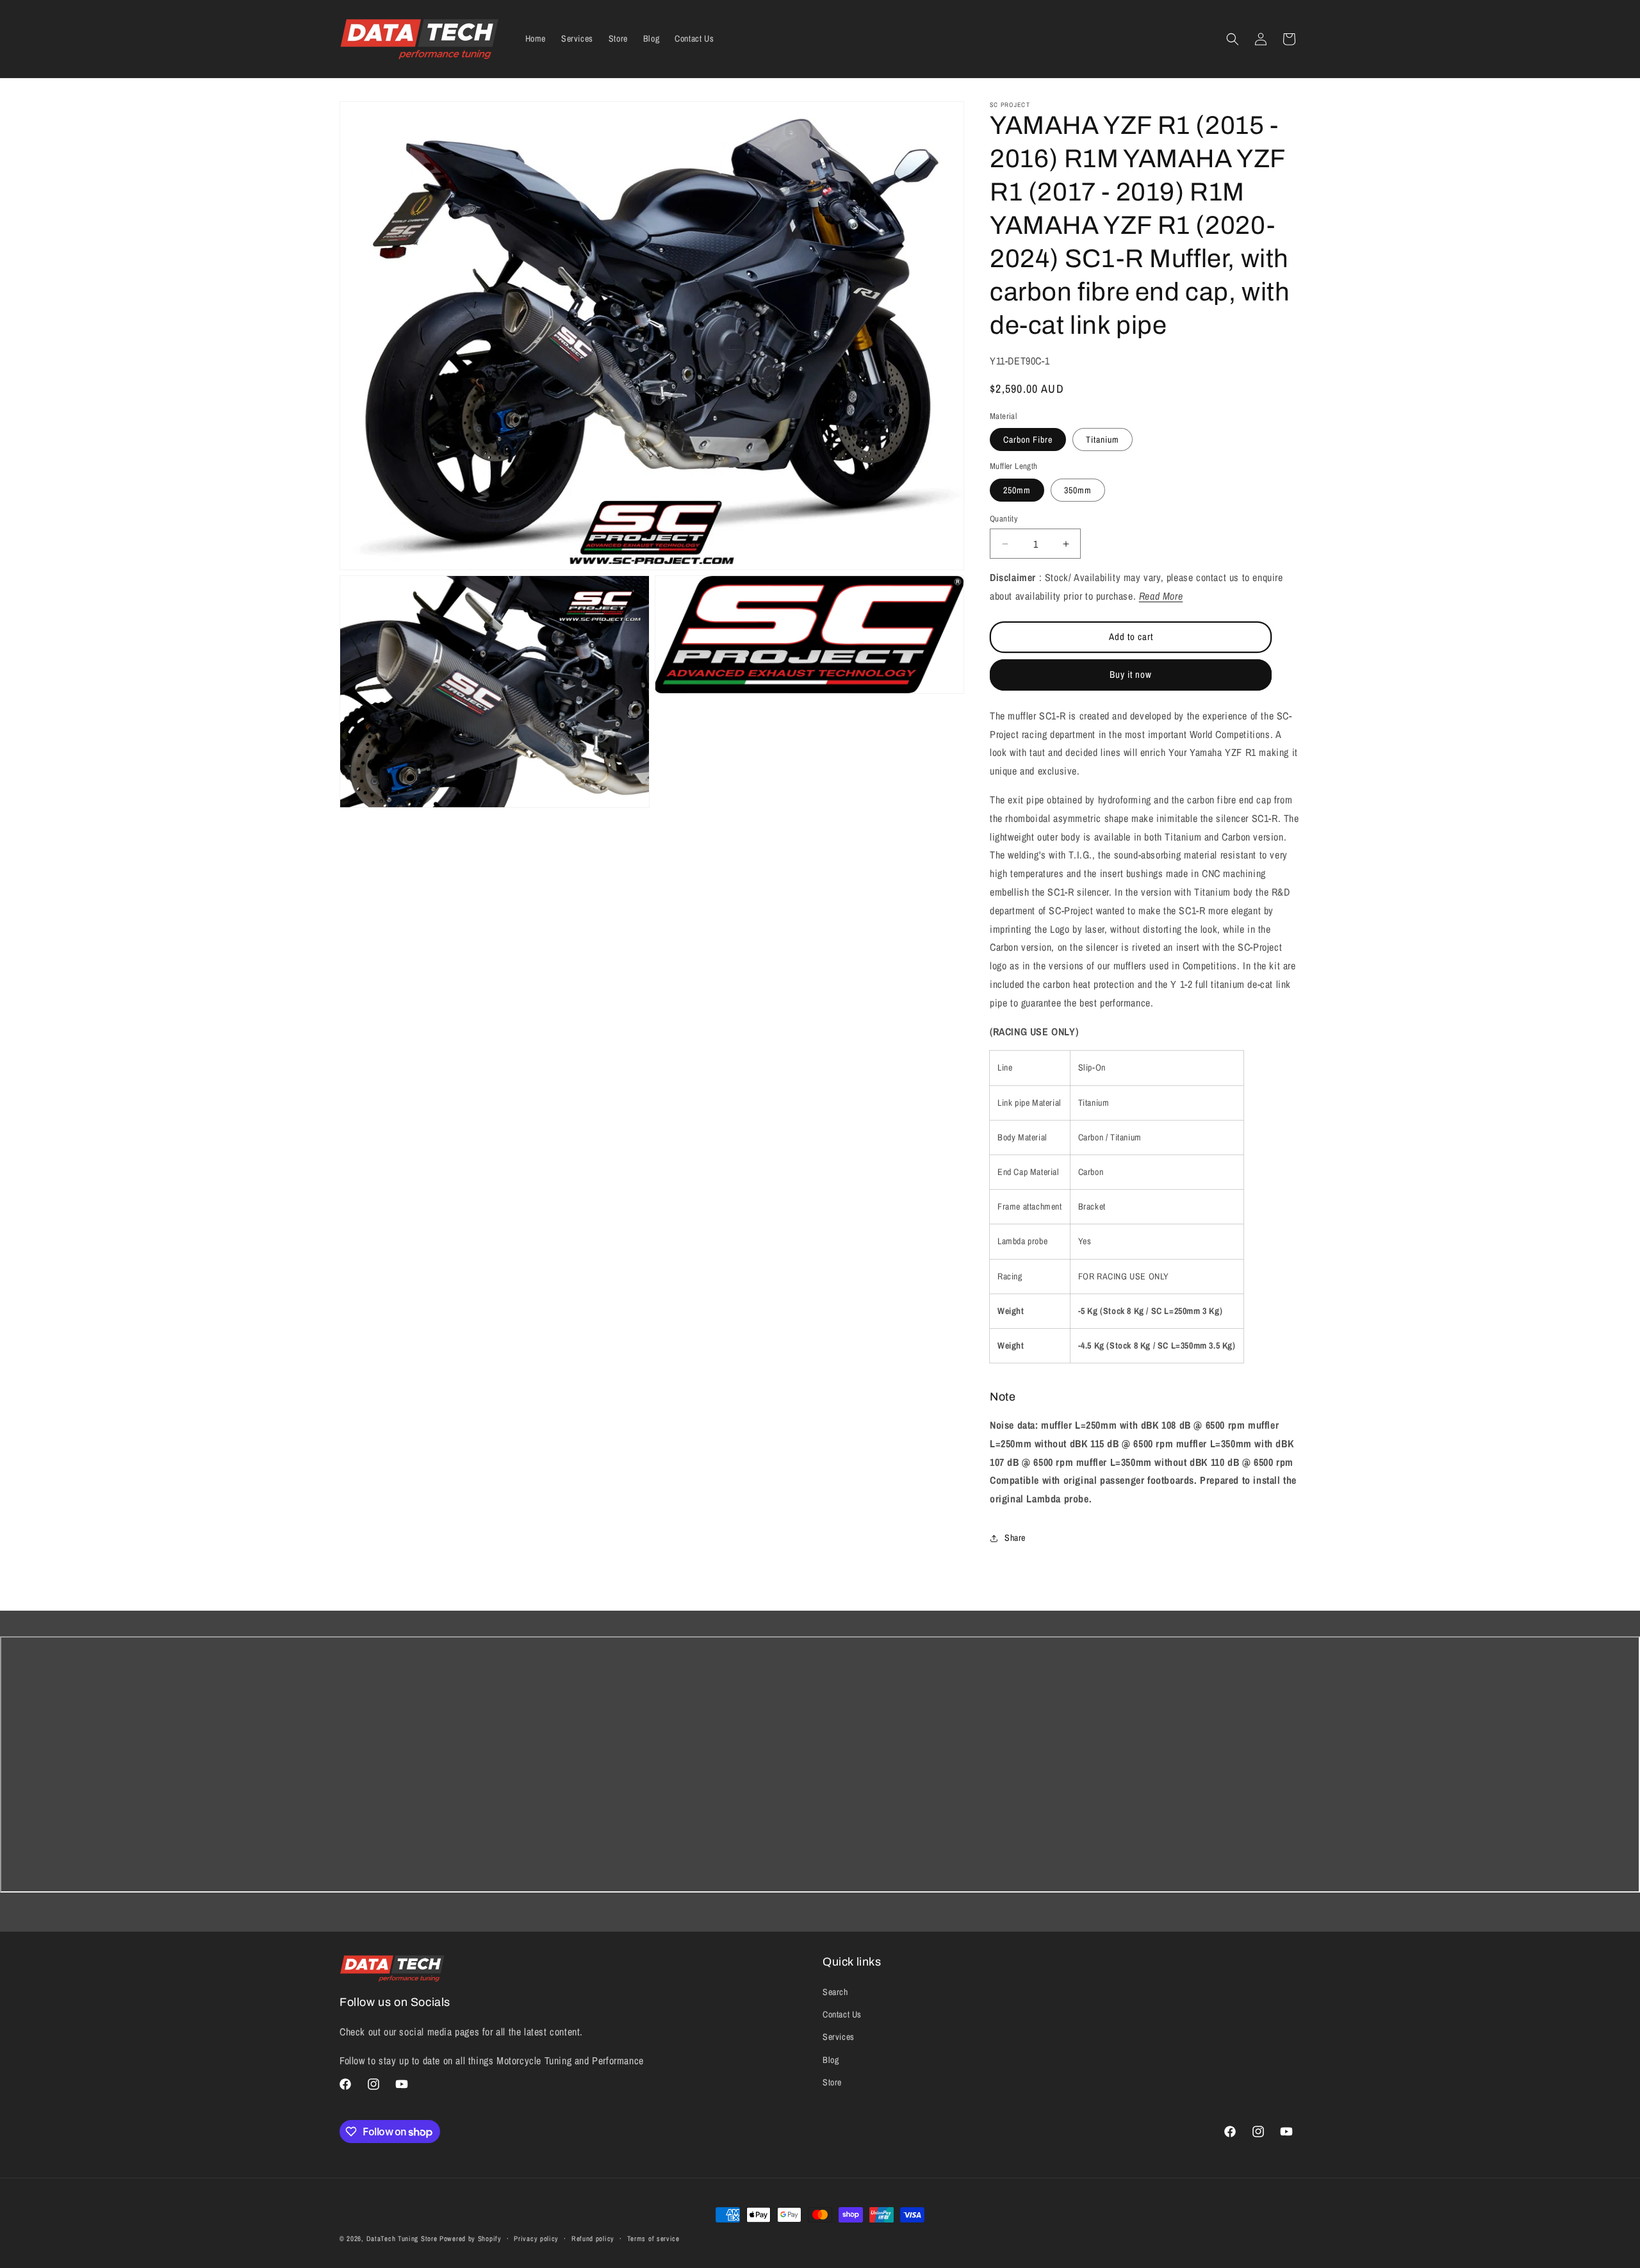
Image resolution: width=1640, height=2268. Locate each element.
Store (832, 2082)
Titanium (1103, 440)
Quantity (1004, 519)
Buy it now (1131, 674)
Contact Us (842, 2014)
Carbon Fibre (1028, 440)
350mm (1078, 490)
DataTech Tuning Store (402, 2239)
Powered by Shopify (471, 2239)
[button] (1233, 39)
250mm (1017, 490)
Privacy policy (536, 2239)
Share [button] (1015, 1538)
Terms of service (653, 2239)
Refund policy (593, 2239)
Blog (831, 2060)
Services (839, 2037)
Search (835, 1992)
